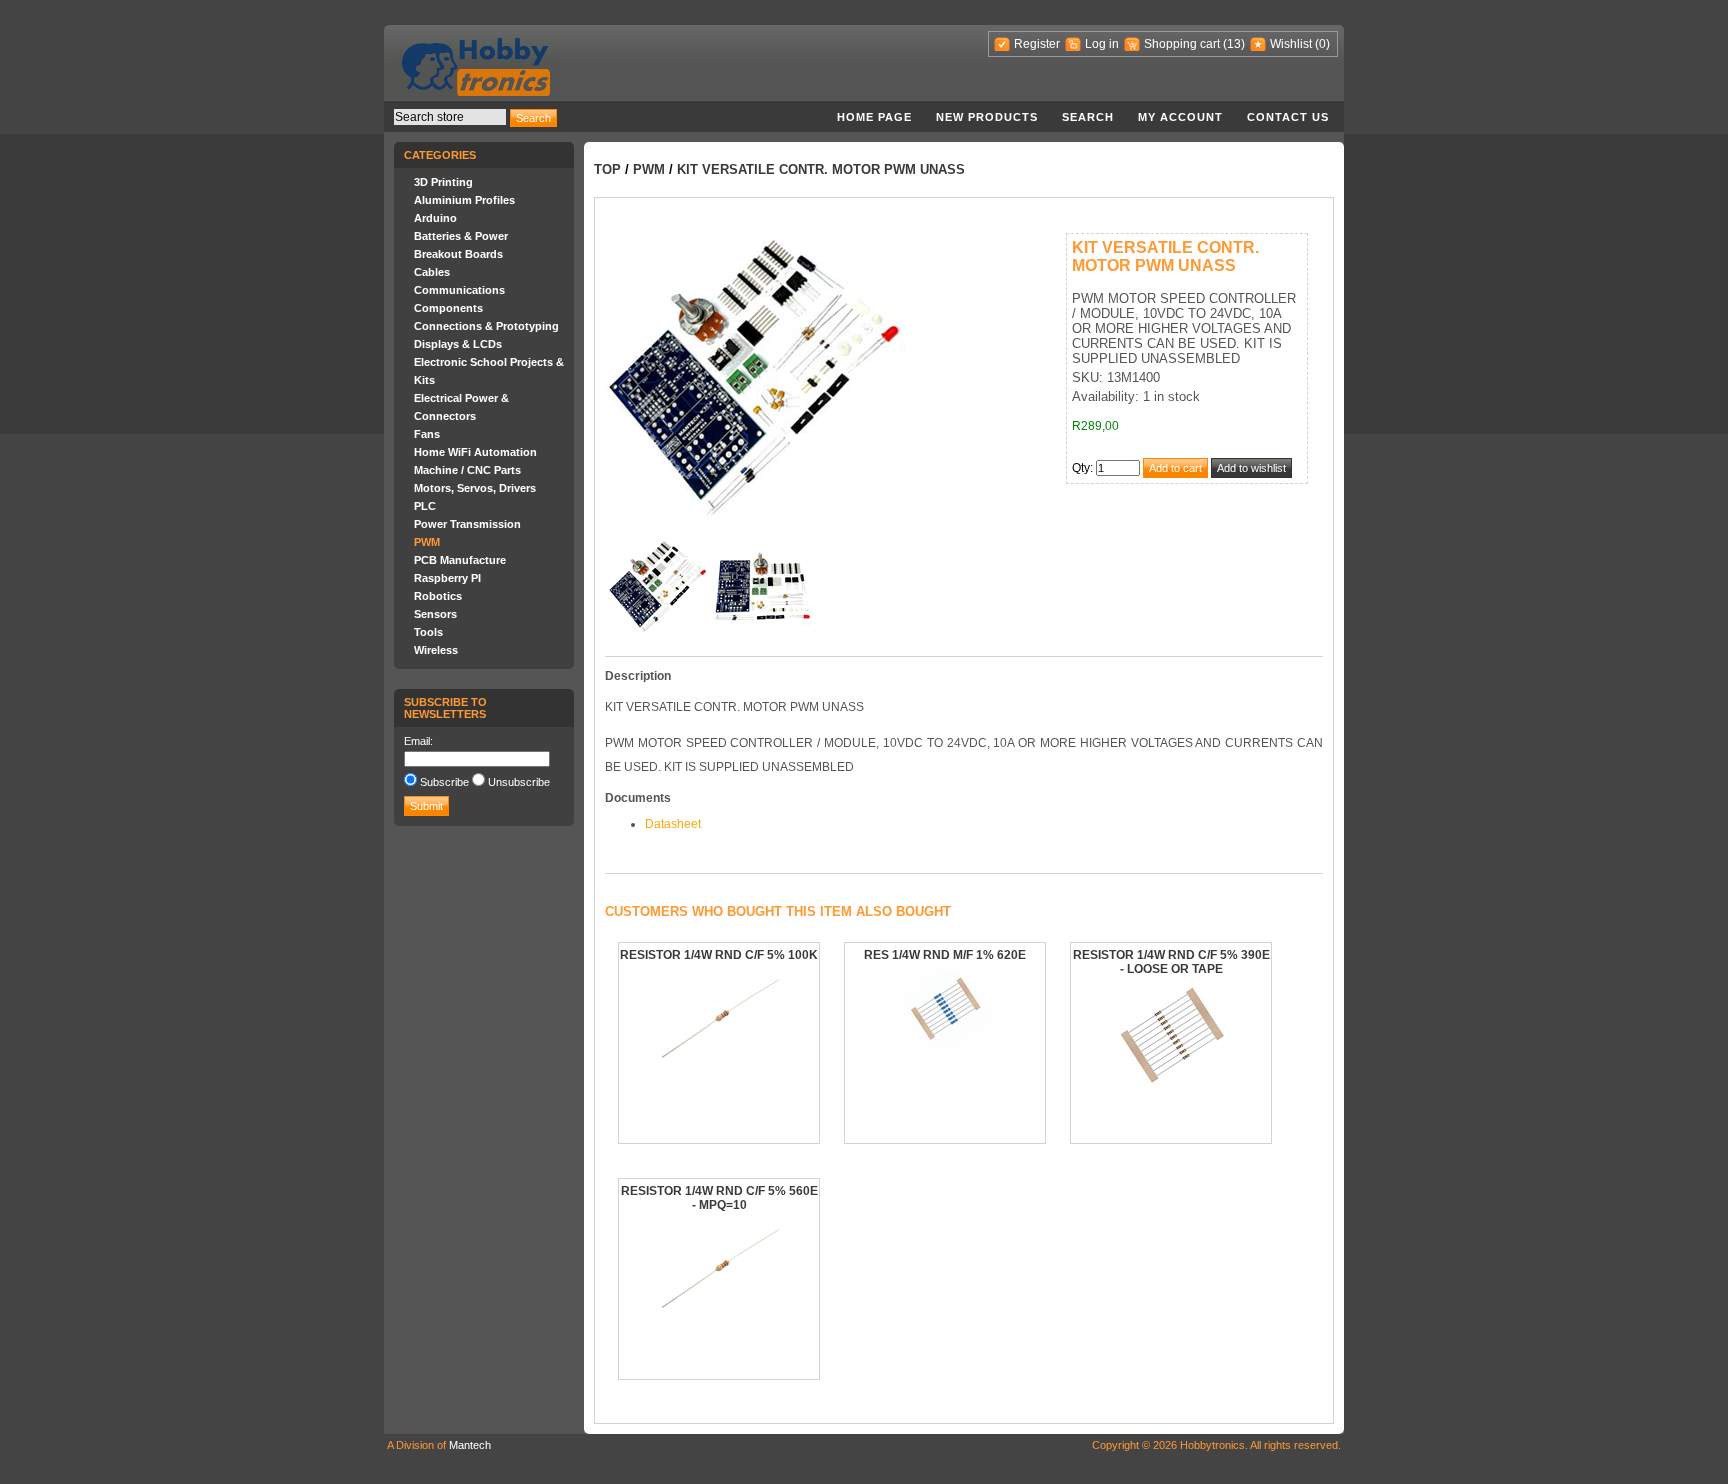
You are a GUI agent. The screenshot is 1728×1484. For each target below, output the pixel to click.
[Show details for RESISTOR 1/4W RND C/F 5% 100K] (719, 1067)
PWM (427, 542)
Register (1037, 44)
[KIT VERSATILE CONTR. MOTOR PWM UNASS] (658, 631)
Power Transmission (467, 524)
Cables (432, 272)
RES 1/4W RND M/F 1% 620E (945, 955)
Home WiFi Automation (475, 452)
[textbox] (450, 117)
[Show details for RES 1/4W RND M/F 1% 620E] (945, 1046)
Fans (427, 434)
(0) (1322, 44)
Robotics (438, 596)
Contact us (1288, 117)
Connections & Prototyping (486, 326)
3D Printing (443, 182)
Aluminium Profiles (464, 200)
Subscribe (444, 782)
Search (1088, 117)
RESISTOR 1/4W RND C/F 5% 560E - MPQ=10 (719, 1198)
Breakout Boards (458, 254)
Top (607, 169)
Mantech (470, 1445)
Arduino (435, 218)
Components (448, 308)
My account (1180, 117)
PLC (425, 506)
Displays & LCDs (458, 344)
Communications (459, 290)
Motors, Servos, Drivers (475, 488)
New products (987, 117)
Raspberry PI (447, 578)
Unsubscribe (519, 782)
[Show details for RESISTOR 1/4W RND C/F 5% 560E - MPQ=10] (719, 1317)
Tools (428, 632)
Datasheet (673, 824)
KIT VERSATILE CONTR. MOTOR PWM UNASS (821, 169)
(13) (1234, 44)
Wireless (436, 650)
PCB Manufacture (460, 560)
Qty (1081, 468)
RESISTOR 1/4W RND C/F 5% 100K (719, 955)
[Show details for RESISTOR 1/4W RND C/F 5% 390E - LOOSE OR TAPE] (1171, 1085)
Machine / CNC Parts (467, 470)
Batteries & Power (461, 236)
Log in (1102, 44)
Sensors (435, 614)
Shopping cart (1182, 44)
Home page (874, 117)
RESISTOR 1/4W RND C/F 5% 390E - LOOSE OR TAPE (1171, 962)
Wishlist (1291, 44)
